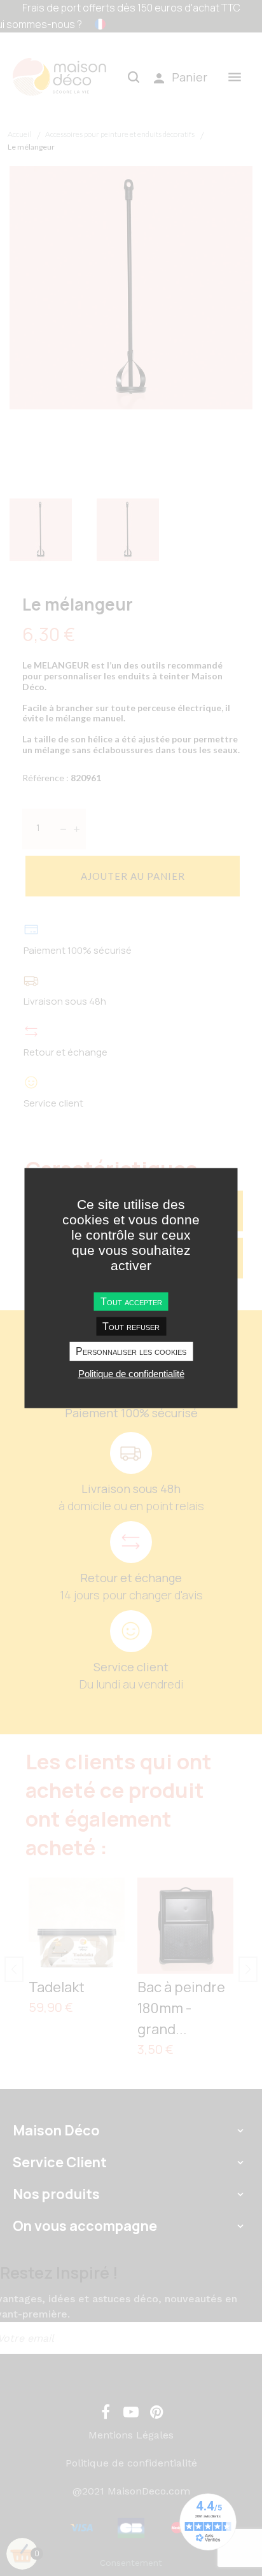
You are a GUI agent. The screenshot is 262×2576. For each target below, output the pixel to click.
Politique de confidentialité (131, 1373)
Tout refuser (131, 1327)
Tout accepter (131, 1302)
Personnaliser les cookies (131, 1351)
